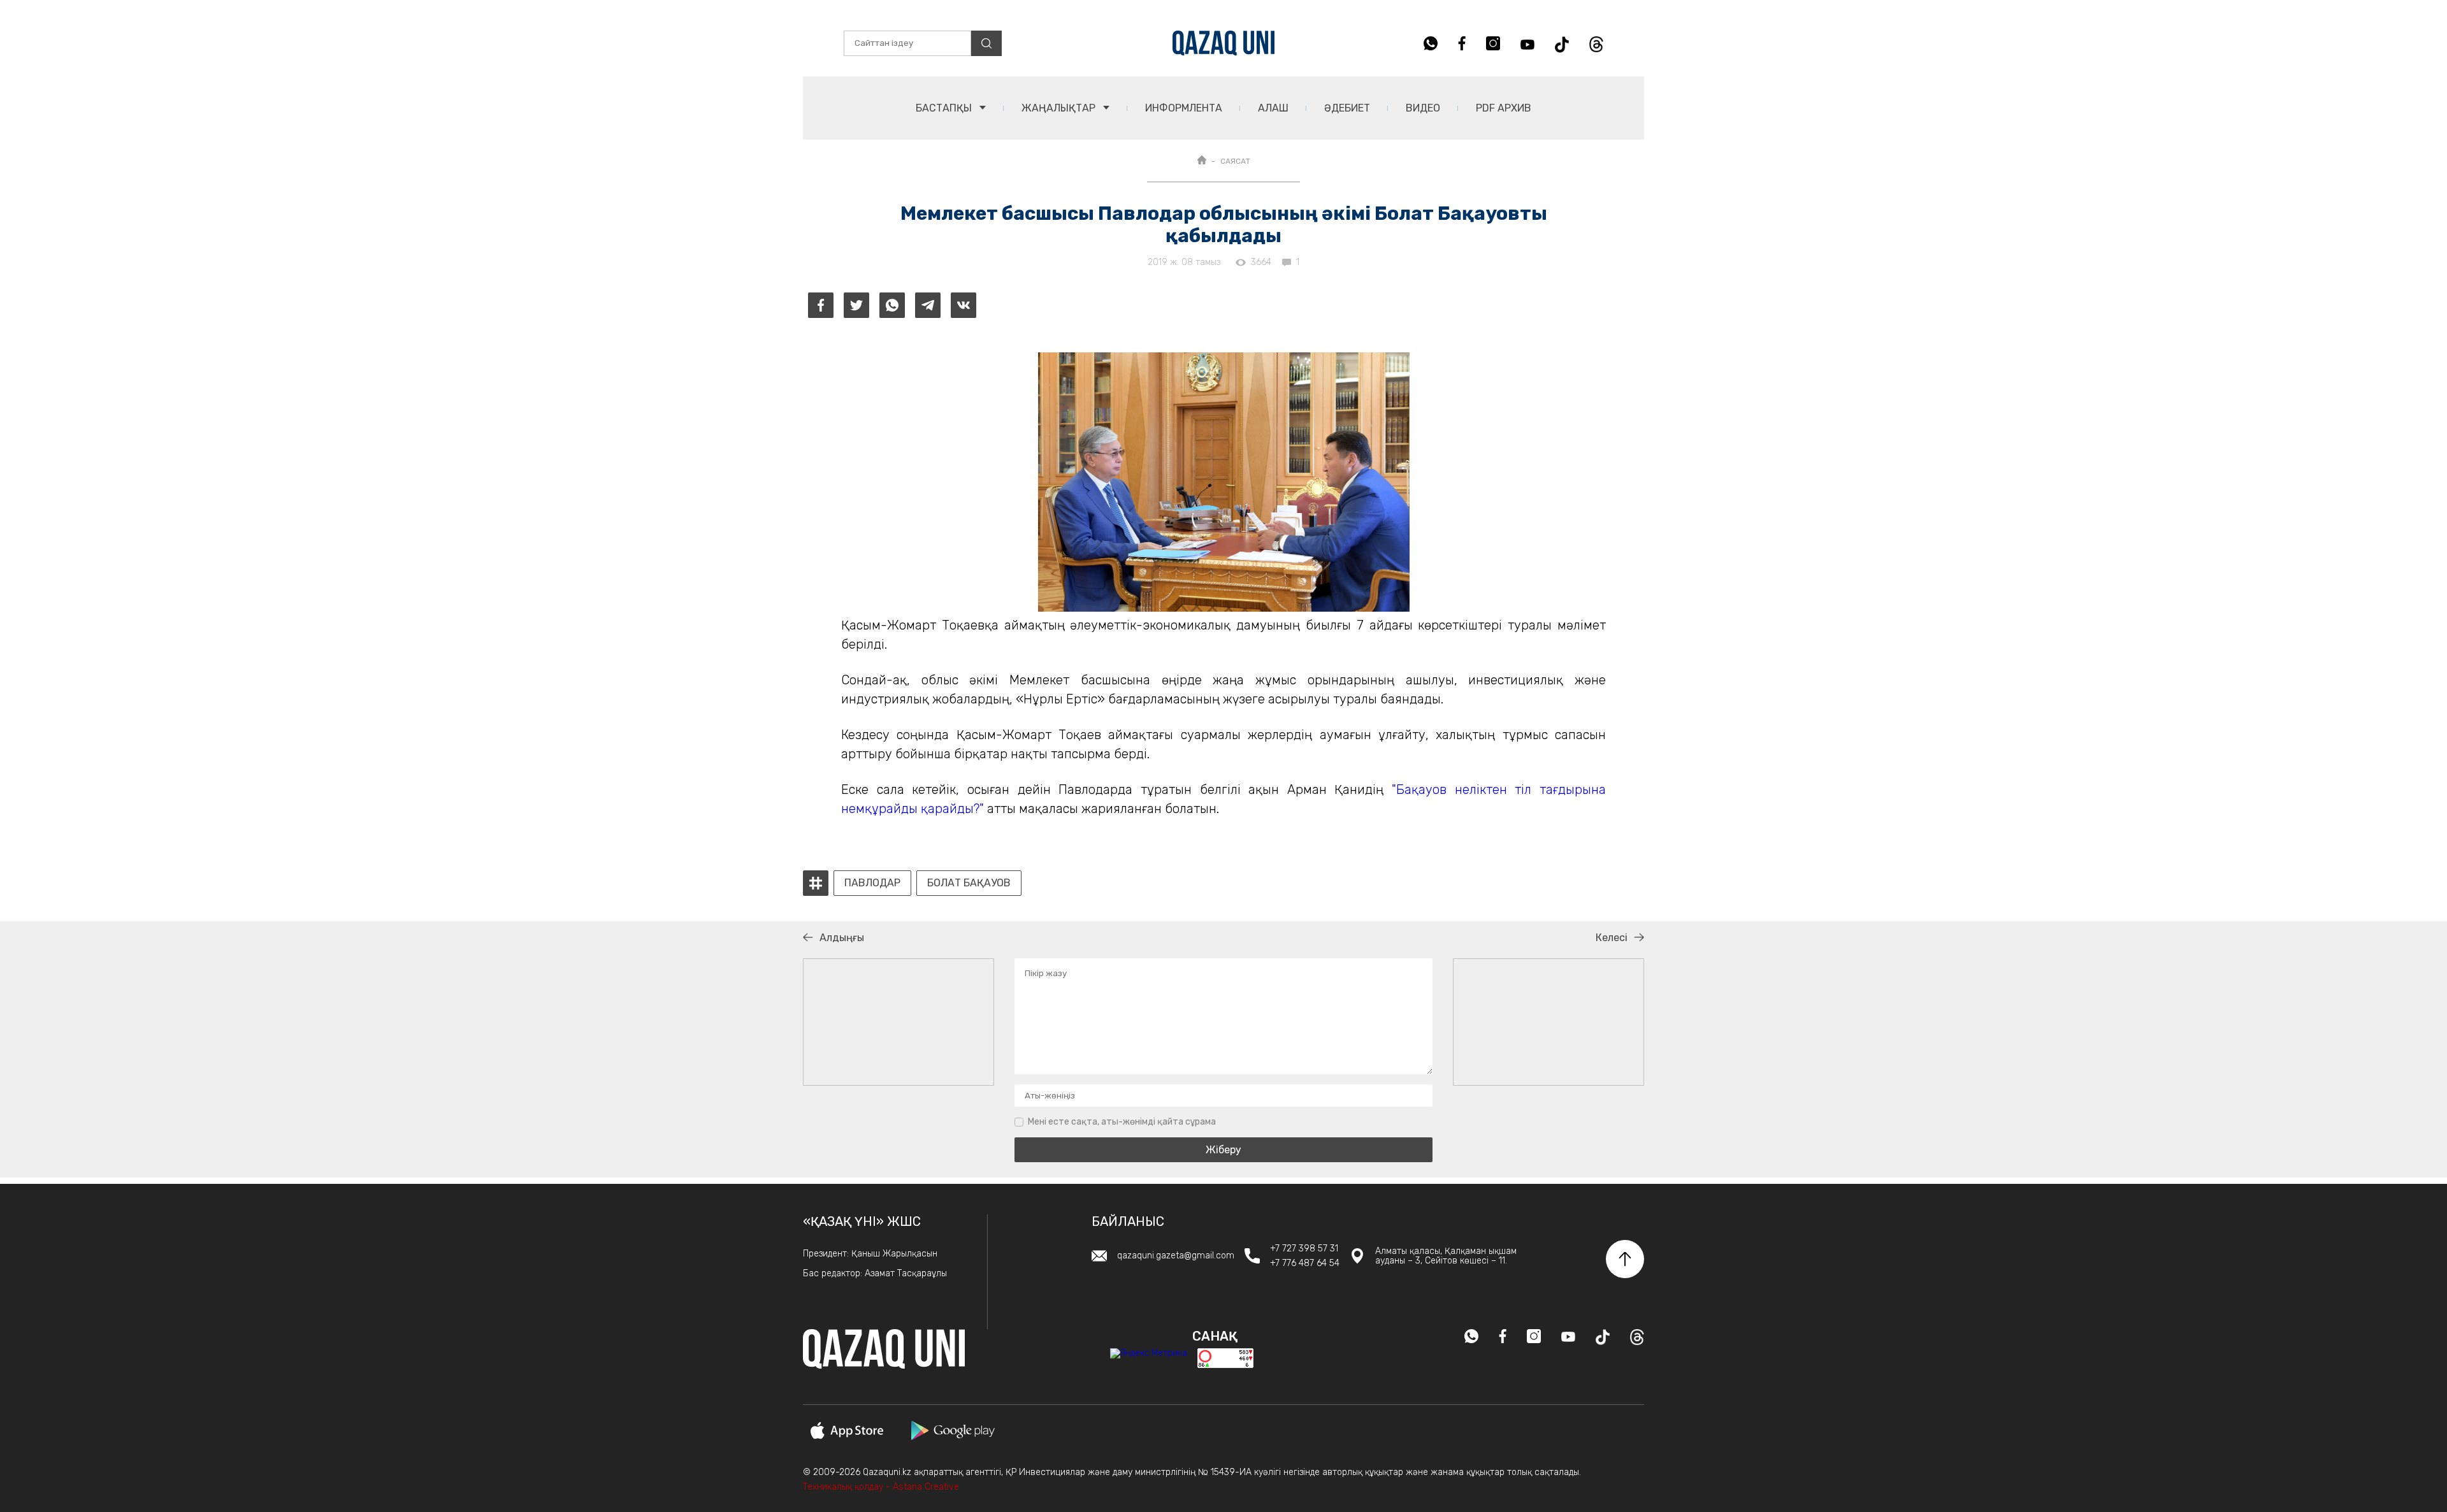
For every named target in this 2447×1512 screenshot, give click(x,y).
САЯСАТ (1235, 161)
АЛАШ (1273, 108)
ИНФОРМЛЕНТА (1184, 108)
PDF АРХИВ (1504, 108)
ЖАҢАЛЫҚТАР (1060, 108)
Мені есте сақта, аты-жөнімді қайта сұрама (1122, 1122)
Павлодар (872, 883)
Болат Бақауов (969, 883)
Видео (1423, 108)
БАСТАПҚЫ (945, 108)
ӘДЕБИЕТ (1347, 108)
